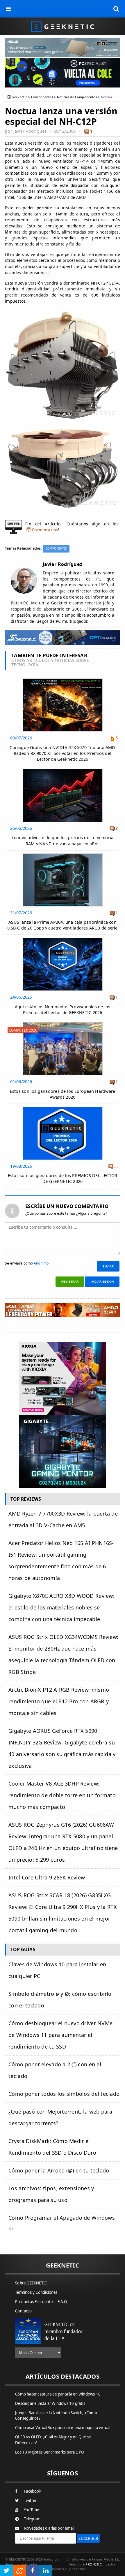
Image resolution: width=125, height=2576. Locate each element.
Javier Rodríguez (30, 131)
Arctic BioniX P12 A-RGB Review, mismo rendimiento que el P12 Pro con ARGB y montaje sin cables (59, 1701)
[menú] (9, 9)
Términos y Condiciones (36, 2292)
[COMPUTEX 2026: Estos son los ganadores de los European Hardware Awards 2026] (63, 1024)
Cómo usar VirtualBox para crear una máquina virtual (63, 2428)
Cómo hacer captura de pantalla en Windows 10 (58, 2394)
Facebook (33, 2491)
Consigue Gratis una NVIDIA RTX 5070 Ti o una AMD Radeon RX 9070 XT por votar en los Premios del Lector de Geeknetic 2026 (62, 753)
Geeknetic (19, 97)
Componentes (42, 97)
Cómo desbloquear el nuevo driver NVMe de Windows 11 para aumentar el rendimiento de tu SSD (60, 2035)
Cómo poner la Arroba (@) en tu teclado (59, 2170)
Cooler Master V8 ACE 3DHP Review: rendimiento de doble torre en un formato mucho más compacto (62, 1795)
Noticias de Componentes (77, 97)
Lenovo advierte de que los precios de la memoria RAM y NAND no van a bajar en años (63, 840)
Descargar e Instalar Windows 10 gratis (50, 2403)
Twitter (30, 2500)
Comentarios (45, 530)
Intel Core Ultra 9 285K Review (47, 1877)
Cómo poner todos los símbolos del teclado (64, 2094)
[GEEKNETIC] (63, 26)
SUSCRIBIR (88, 2538)
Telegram (32, 2519)
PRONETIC (93, 2564)
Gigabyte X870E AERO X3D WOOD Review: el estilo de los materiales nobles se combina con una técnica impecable (61, 1607)
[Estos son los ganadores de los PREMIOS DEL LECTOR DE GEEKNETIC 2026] (63, 1108)
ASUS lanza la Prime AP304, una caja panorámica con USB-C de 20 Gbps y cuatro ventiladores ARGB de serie (62, 925)
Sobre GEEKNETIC (31, 2283)
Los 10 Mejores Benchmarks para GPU (50, 2452)
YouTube (31, 2510)
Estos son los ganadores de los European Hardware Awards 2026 (63, 1094)
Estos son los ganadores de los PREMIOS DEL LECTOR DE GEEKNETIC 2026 (63, 1178)
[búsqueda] (116, 9)
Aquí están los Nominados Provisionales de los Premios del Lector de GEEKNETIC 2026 (63, 1010)
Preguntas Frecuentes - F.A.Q (41, 2302)
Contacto (23, 2311)
